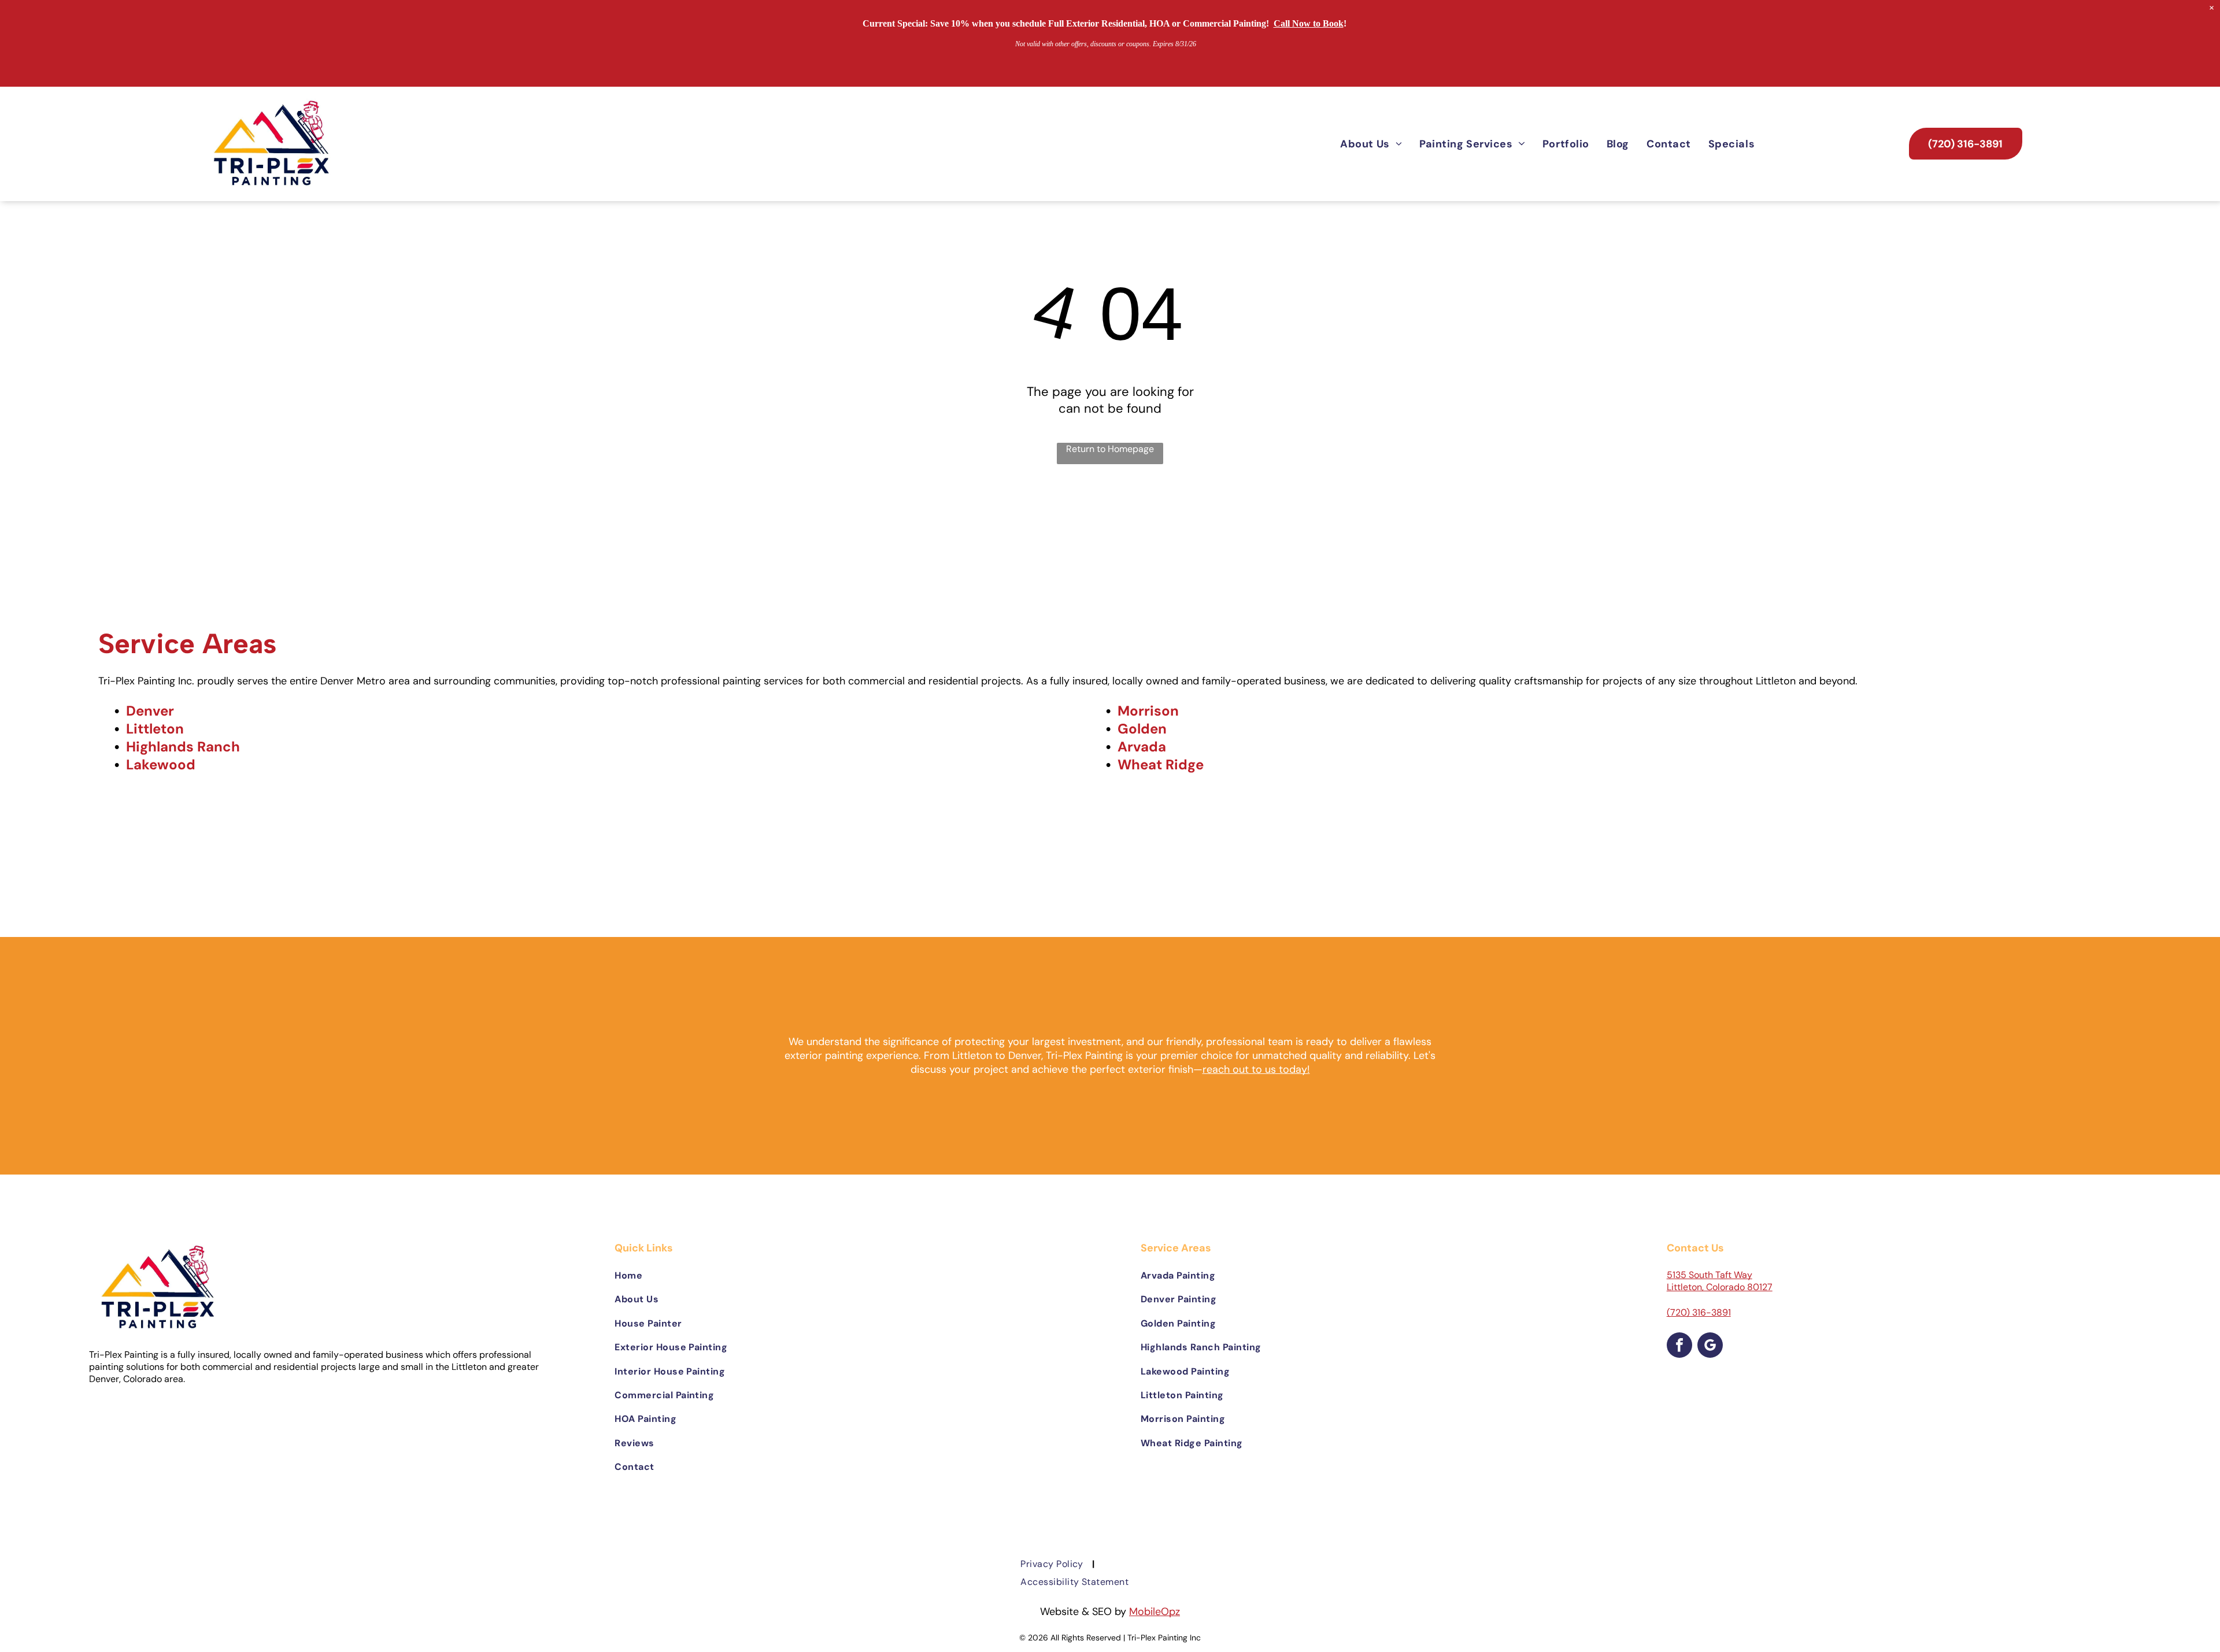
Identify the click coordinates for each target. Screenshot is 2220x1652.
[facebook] (1679, 1347)
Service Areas (187, 643)
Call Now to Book (1309, 23)
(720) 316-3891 (1699, 1312)
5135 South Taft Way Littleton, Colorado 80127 (1720, 1281)
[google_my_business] (1710, 1347)
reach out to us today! (1256, 1069)
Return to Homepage (1110, 449)
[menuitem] (1371, 144)
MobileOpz (1155, 1612)
